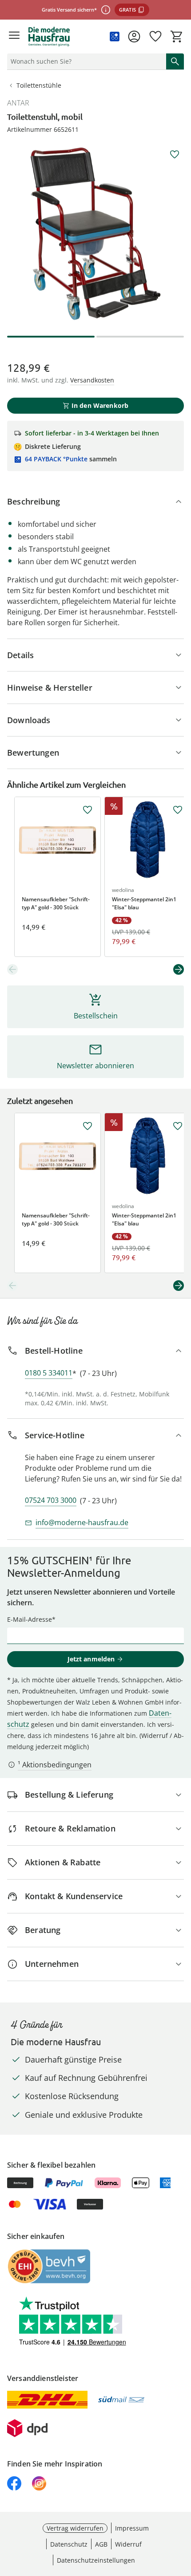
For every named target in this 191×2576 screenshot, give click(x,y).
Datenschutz (69, 2544)
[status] (85, 61)
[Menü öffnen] (14, 37)
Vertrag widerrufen (75, 2528)
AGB (101, 2544)
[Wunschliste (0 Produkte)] (155, 37)
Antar (18, 103)
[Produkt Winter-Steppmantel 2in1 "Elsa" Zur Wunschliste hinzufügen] (178, 810)
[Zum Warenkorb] (177, 37)
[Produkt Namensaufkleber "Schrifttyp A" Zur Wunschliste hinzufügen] (88, 810)
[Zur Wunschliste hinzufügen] (175, 155)
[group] (95, 234)
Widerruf (128, 2544)
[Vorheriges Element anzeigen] (12, 969)
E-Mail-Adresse (30, 1619)
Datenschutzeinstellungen (96, 2560)
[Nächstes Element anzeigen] (179, 969)
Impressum (132, 2528)
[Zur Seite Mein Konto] (134, 37)
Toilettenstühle (39, 85)
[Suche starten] (175, 61)
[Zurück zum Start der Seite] (182, 2514)
